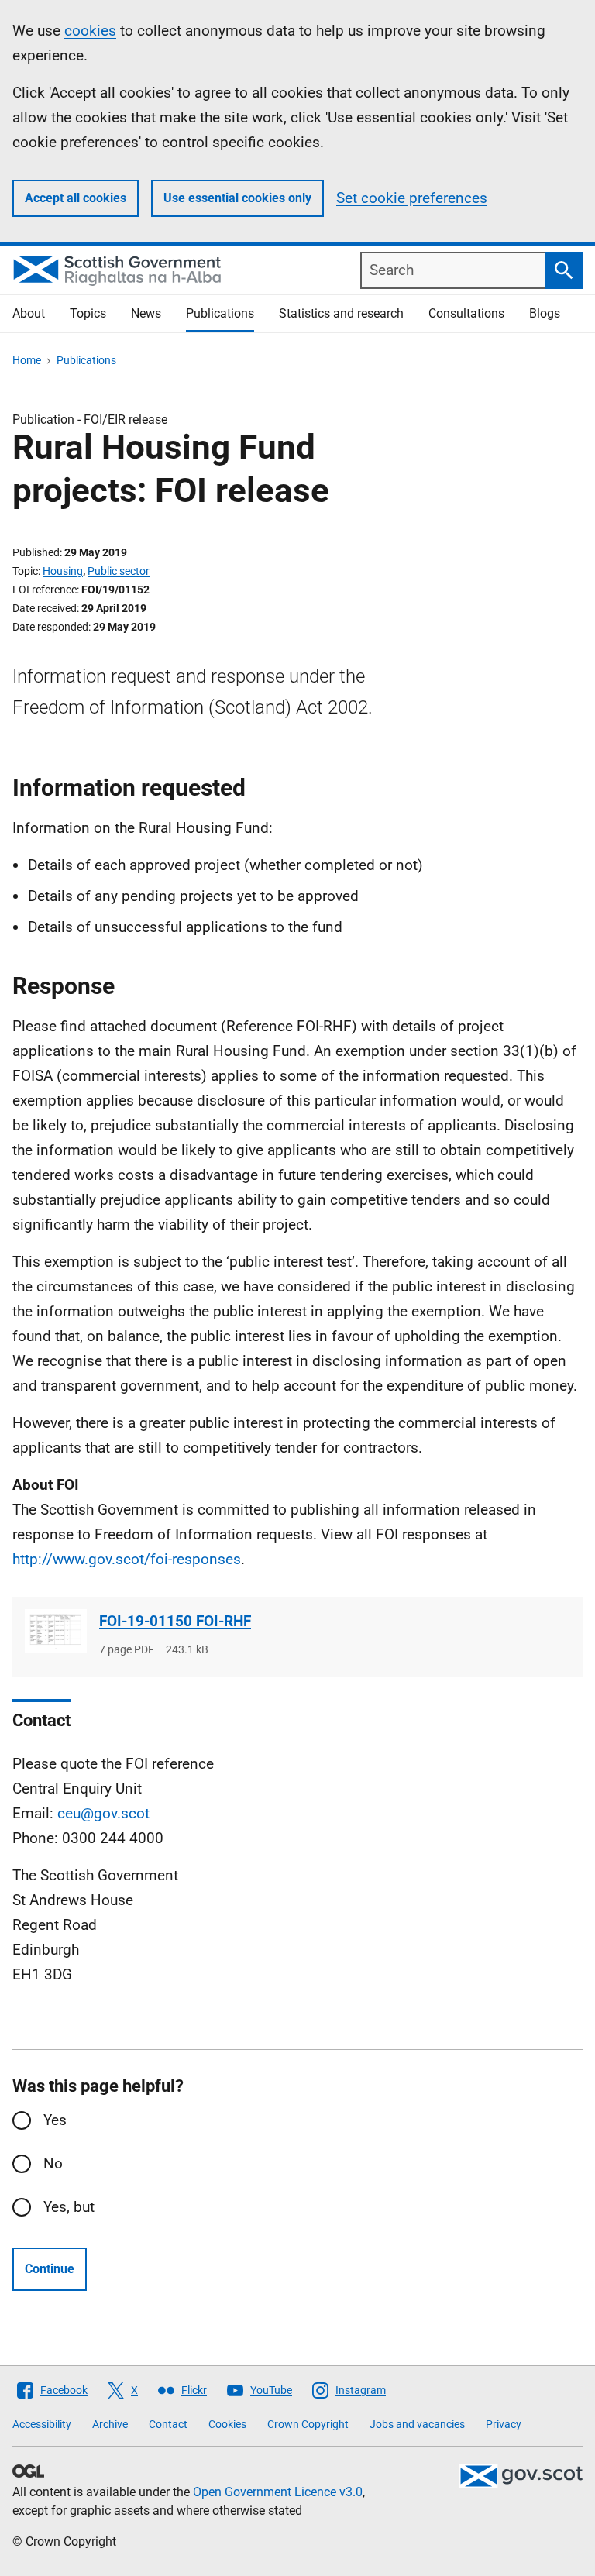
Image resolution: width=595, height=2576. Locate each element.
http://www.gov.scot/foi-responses (127, 1559)
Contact (168, 2424)
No (53, 2163)
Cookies (227, 2424)
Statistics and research (341, 313)
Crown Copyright (308, 2424)
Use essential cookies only (237, 198)
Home (27, 360)
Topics (88, 313)
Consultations (466, 313)
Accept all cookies (76, 198)
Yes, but (69, 2207)
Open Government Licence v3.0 (278, 2492)
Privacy (504, 2424)
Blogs (545, 313)
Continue (50, 2269)
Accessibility (42, 2424)
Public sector (119, 571)
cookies (90, 31)
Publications (220, 313)
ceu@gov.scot (103, 1813)
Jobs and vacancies (417, 2424)
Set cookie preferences (412, 198)
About (29, 313)
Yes (55, 2120)
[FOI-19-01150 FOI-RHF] (56, 1631)
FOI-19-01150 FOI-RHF (175, 1621)
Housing (63, 571)
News (146, 313)
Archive (110, 2424)
